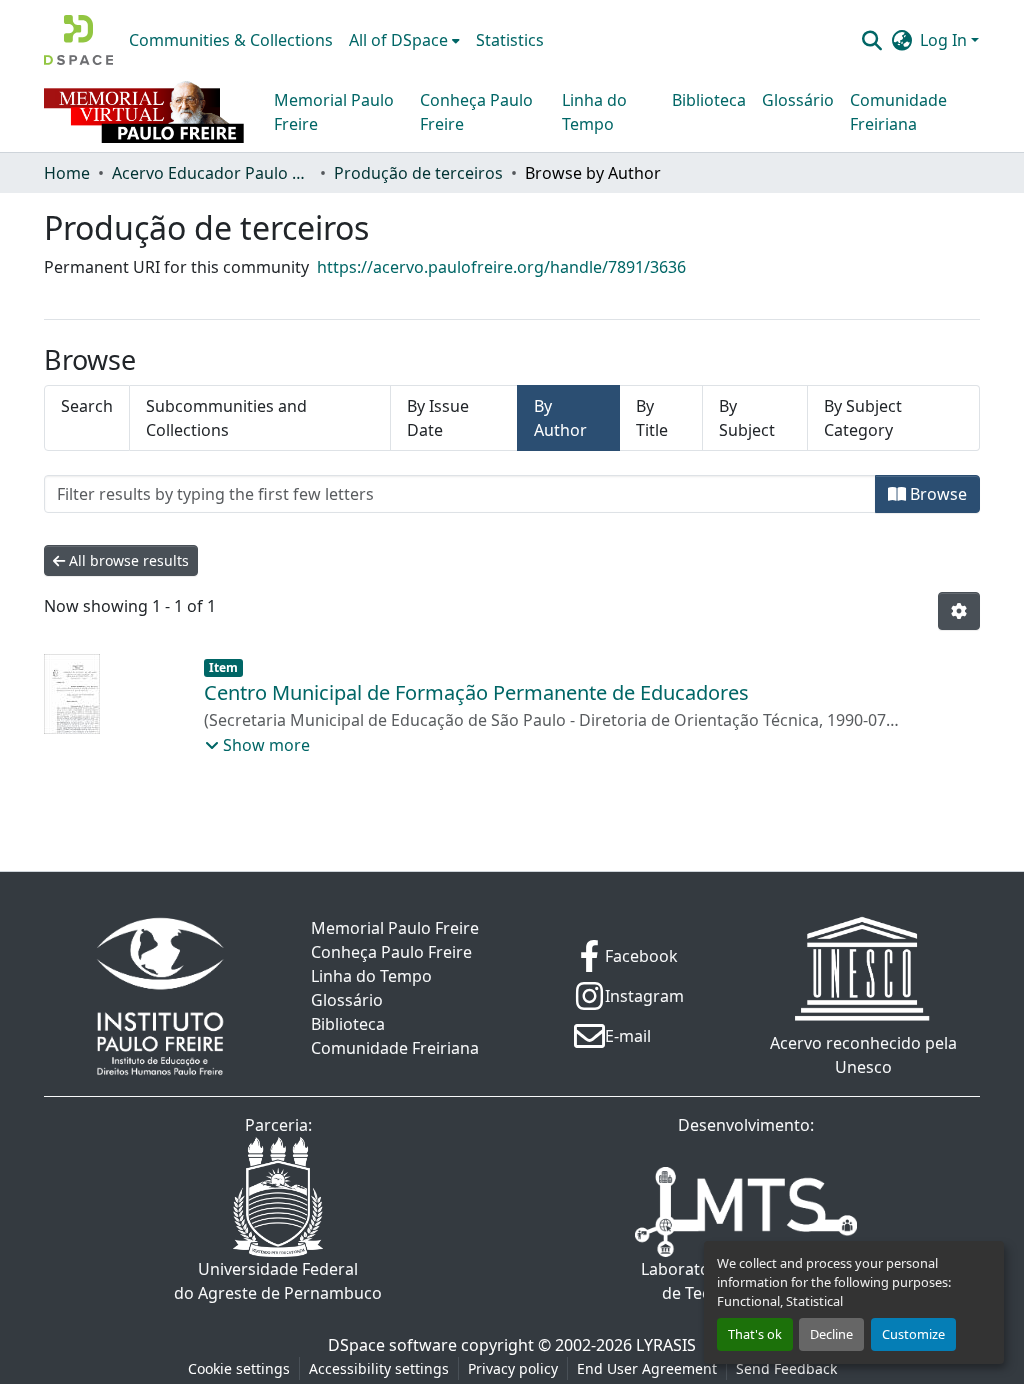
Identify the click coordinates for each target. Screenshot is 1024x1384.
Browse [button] (936, 494)
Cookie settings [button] (239, 1368)
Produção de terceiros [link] (418, 173)
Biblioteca (709, 100)
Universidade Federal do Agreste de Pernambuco (278, 1281)
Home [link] (67, 173)
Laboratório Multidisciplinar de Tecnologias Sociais (746, 1281)
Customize (913, 1334)
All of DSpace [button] (398, 40)
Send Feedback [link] (786, 1368)
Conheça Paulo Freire (476, 112)
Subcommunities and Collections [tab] (226, 418)
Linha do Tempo (594, 112)
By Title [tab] (652, 418)
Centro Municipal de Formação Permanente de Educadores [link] (476, 692)
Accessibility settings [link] (379, 1368)
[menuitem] (404, 40)
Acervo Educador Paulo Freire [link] (212, 173)
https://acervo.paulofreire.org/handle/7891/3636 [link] (501, 267)
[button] (78, 40)
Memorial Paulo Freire (334, 112)
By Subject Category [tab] (863, 418)
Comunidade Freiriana (898, 112)
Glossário (798, 100)
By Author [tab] (560, 418)
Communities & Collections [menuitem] (231, 40)
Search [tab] (87, 406)
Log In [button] (945, 40)
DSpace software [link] (392, 1345)
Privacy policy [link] (513, 1368)
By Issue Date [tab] (438, 418)
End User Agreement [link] (647, 1368)
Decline (831, 1334)
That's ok (755, 1334)
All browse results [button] (127, 560)
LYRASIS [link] (666, 1345)
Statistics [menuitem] (510, 40)
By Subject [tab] (747, 418)
